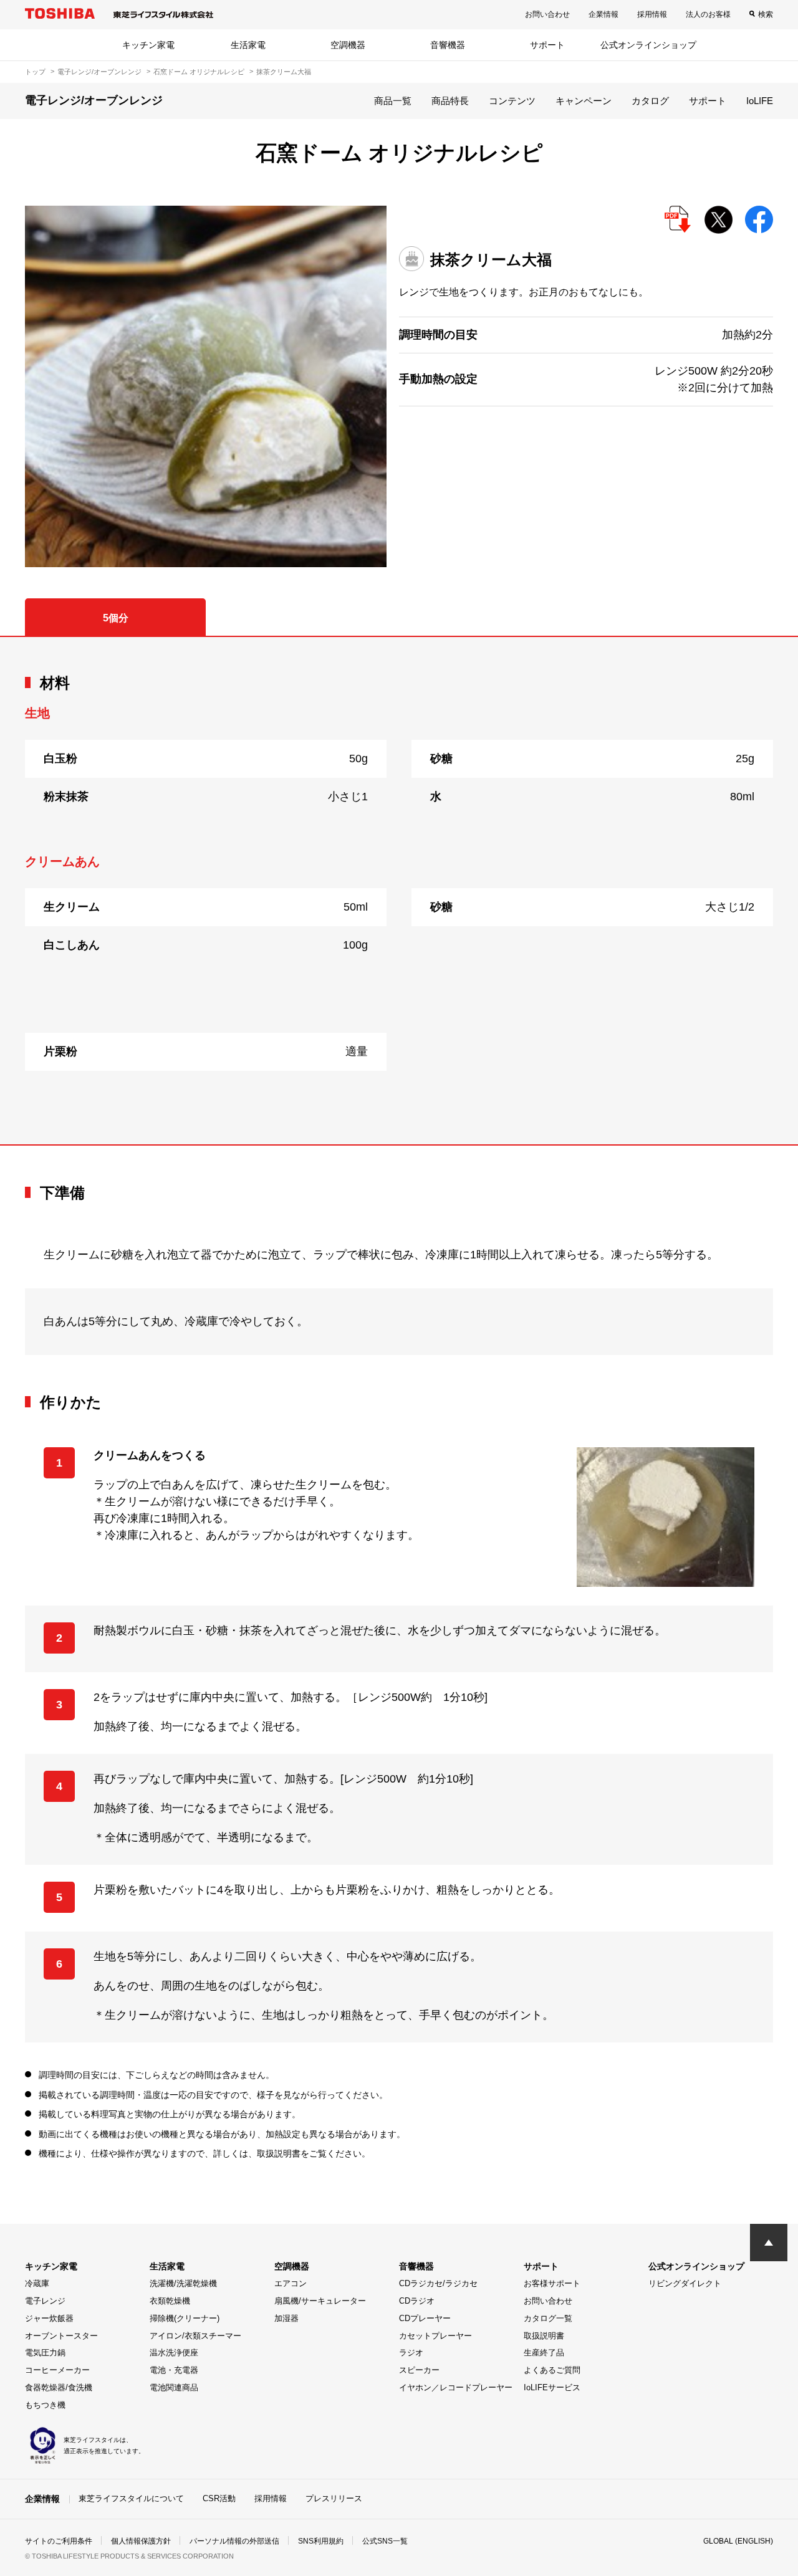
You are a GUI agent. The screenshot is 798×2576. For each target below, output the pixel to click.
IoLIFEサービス (552, 2387)
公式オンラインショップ (648, 45)
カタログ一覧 (548, 2318)
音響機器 (448, 45)
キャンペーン (584, 101)
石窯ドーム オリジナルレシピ (199, 72)
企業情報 (603, 14)
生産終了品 (544, 2353)
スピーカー (419, 2370)
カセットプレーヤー (435, 2336)
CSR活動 (219, 2498)
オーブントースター (61, 2336)
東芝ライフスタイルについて (131, 2498)
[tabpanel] (399, 891)
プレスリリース (334, 2498)
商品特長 (450, 101)
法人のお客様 (708, 14)
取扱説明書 (544, 2336)
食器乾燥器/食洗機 (59, 2387)
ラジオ (411, 2353)
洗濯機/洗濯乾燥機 (183, 2283)
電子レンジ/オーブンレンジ (99, 72)
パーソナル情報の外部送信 (234, 2541)
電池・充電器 (174, 2370)
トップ (35, 72)
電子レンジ (45, 2301)
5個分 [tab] (116, 618)
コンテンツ (512, 101)
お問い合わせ (547, 14)
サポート (547, 45)
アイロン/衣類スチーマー (195, 2336)
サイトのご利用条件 (59, 2541)
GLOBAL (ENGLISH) (738, 2541)
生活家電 (248, 45)
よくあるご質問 (552, 2370)
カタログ (650, 101)
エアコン (291, 2283)
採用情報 (652, 14)
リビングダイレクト (685, 2283)
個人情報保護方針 (141, 2541)
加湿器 (286, 2318)
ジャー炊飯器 (49, 2318)
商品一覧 (393, 101)
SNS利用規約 (321, 2541)
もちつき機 (45, 2405)
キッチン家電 (148, 45)
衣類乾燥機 (170, 2301)
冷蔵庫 (37, 2283)
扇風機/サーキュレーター (320, 2301)
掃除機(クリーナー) (185, 2318)
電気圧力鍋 (45, 2353)
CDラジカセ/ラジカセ (438, 2283)
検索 (766, 14)
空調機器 (348, 45)
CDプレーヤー (425, 2318)
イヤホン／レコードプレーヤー (456, 2387)
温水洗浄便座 (174, 2353)
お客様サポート (552, 2283)
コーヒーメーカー (57, 2370)
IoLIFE (760, 101)
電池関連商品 (174, 2387)
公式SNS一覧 (385, 2541)
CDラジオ (417, 2301)
